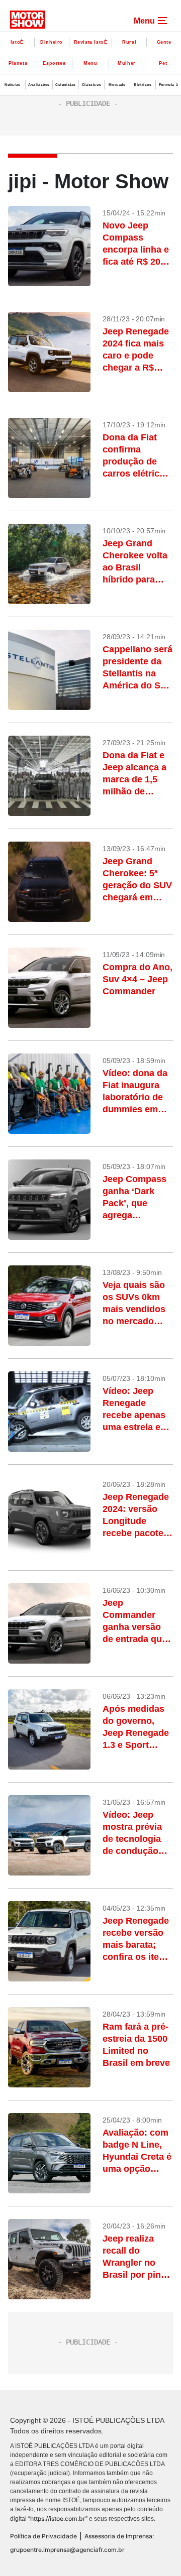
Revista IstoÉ (91, 42)
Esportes (54, 63)
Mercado (117, 85)
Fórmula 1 (168, 85)
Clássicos (92, 85)
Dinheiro (52, 42)
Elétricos (143, 85)
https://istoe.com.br (58, 2519)
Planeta (18, 63)
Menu (90, 63)
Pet (163, 63)
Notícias (13, 85)
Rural (129, 42)
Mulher (127, 63)
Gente (164, 42)
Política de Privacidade (43, 2536)
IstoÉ (17, 42)
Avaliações (39, 85)
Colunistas (66, 85)
